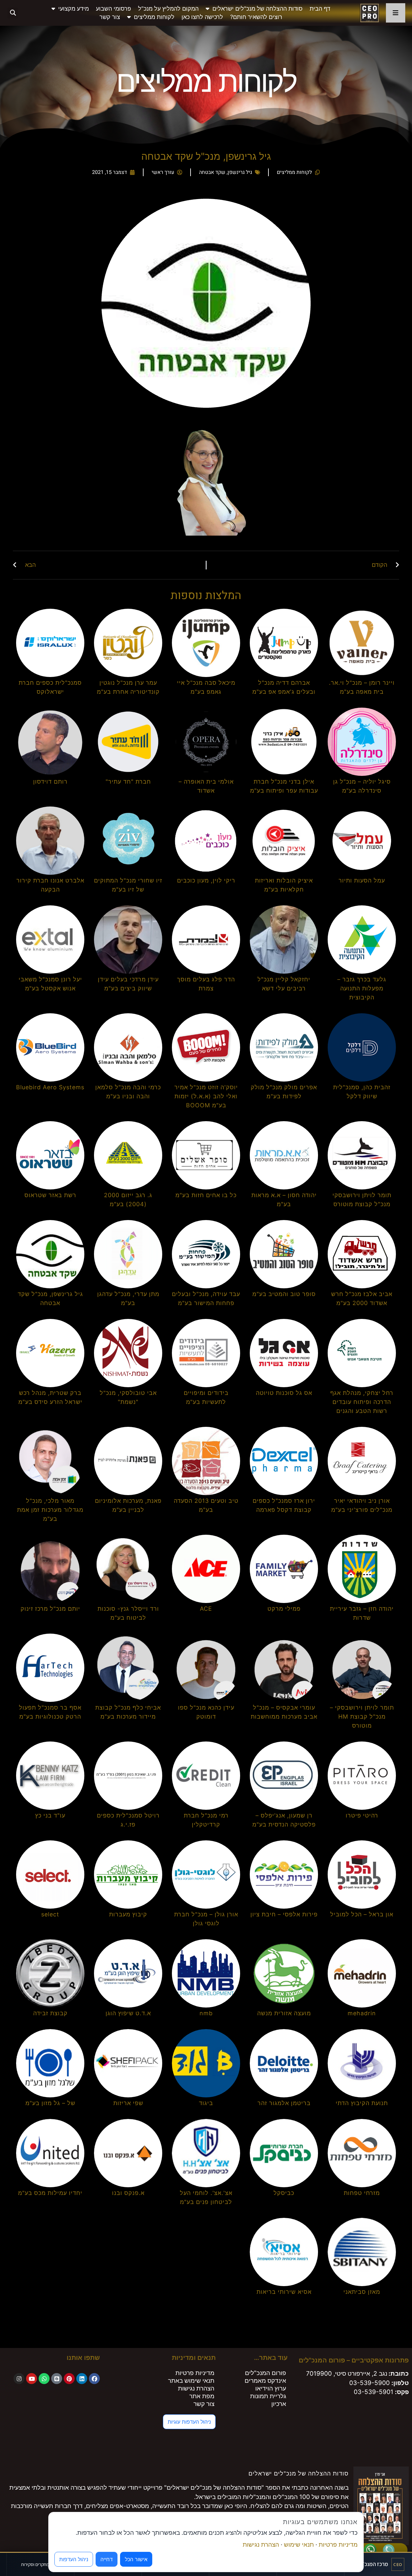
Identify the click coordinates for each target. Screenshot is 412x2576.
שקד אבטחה (212, 172)
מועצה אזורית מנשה (284, 2013)
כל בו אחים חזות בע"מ (206, 1195)
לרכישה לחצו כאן (202, 17)
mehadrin (362, 2013)
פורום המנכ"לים (266, 2373)
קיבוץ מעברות (128, 1914)
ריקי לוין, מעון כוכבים (206, 880)
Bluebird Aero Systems (50, 1087)
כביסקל (284, 2193)
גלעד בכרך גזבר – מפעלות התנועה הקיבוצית (362, 988)
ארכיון (279, 2404)
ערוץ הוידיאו (271, 2388)
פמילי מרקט (284, 1609)
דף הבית (320, 9)
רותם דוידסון (50, 782)
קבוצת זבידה (50, 2013)
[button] (13, 13)
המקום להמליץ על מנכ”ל (168, 9)
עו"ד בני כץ (50, 1815)
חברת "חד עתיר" (128, 782)
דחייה (107, 2559)
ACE (206, 1609)
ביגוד (206, 2103)
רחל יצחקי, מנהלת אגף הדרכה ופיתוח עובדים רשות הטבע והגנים (362, 1402)
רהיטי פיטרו (362, 1815)
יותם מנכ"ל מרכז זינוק (50, 1609)
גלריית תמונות (268, 2396)
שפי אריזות (128, 2103)
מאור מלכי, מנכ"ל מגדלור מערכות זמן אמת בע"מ (50, 1510)
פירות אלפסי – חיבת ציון (284, 1914)
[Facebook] (94, 2379)
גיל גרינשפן (240, 172)
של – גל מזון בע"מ (50, 2103)
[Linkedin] (82, 2379)
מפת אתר (202, 2396)
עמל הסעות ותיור (362, 880)
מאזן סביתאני (362, 2292)
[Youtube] (32, 2379)
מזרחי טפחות (362, 2193)
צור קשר (110, 17)
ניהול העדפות (74, 2559)
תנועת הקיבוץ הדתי (362, 2103)
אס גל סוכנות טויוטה (284, 1393)
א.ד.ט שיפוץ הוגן (128, 2013)
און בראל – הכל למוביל (362, 1914)
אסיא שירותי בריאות (284, 2292)
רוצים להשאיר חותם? (256, 17)
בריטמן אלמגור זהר (284, 2103)
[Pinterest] (69, 2379)
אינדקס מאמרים (265, 2381)
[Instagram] (19, 2379)
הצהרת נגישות (196, 2388)
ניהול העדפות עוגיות (189, 2422)
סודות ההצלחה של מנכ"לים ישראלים (257, 9)
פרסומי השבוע (113, 9)
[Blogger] (57, 2379)
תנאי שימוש (299, 2545)
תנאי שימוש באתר (191, 2381)
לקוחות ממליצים (154, 17)
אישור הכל (136, 2559)
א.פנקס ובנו (128, 2193)
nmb (206, 2013)
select (50, 1914)
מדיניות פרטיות (195, 2373)
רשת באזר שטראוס (50, 1195)
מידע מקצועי (74, 9)
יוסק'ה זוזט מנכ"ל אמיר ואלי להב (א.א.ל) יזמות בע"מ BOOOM (206, 1096)
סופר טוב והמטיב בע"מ (284, 1294)
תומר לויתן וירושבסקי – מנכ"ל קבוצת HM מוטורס (362, 1717)
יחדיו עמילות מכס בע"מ (50, 2193)
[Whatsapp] (44, 2379)
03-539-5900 (370, 2383)
